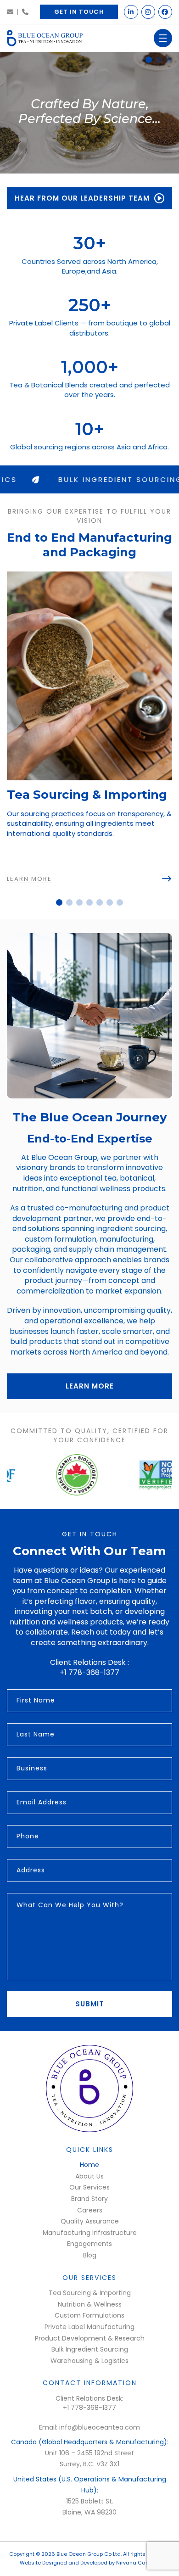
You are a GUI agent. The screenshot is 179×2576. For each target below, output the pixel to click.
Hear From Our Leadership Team (82, 198)
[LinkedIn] (131, 12)
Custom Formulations (89, 2315)
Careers (90, 2210)
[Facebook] (165, 12)
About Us (89, 2176)
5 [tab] (100, 902)
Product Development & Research (90, 2338)
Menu (163, 38)
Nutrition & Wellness (90, 2304)
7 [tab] (120, 902)
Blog (90, 2255)
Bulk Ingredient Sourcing (90, 2349)
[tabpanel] (89, 113)
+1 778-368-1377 (25, 12)
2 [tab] (159, 60)
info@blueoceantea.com (10, 12)
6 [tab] (110, 902)
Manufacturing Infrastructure (90, 2233)
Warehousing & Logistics (89, 2361)
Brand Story (89, 2199)
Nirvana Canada (138, 2563)
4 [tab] (89, 902)
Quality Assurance (90, 2221)
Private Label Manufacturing (89, 2327)
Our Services (89, 2187)
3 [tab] (169, 60)
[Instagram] (148, 12)
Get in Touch (79, 12)
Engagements (89, 2244)
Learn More (90, 1386)
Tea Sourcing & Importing (90, 2293)
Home (89, 2165)
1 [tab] (149, 60)
